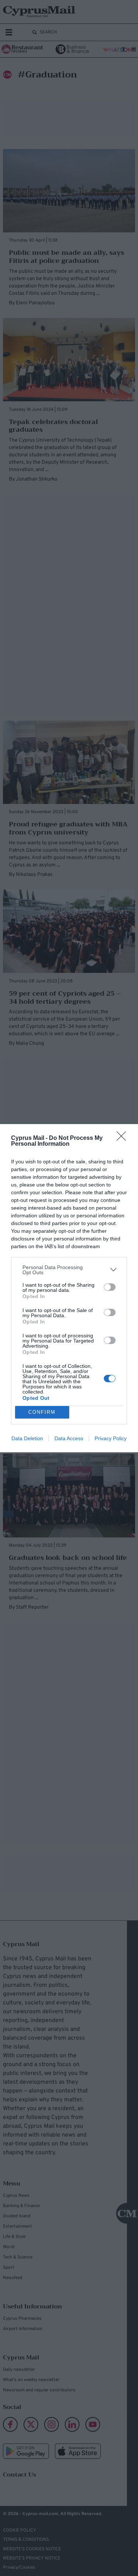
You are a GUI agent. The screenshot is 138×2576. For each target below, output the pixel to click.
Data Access (69, 1438)
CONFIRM (42, 1412)
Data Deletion (27, 1438)
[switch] (110, 1287)
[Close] (124, 1138)
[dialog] (69, 1288)
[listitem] (69, 1270)
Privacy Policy (111, 1438)
